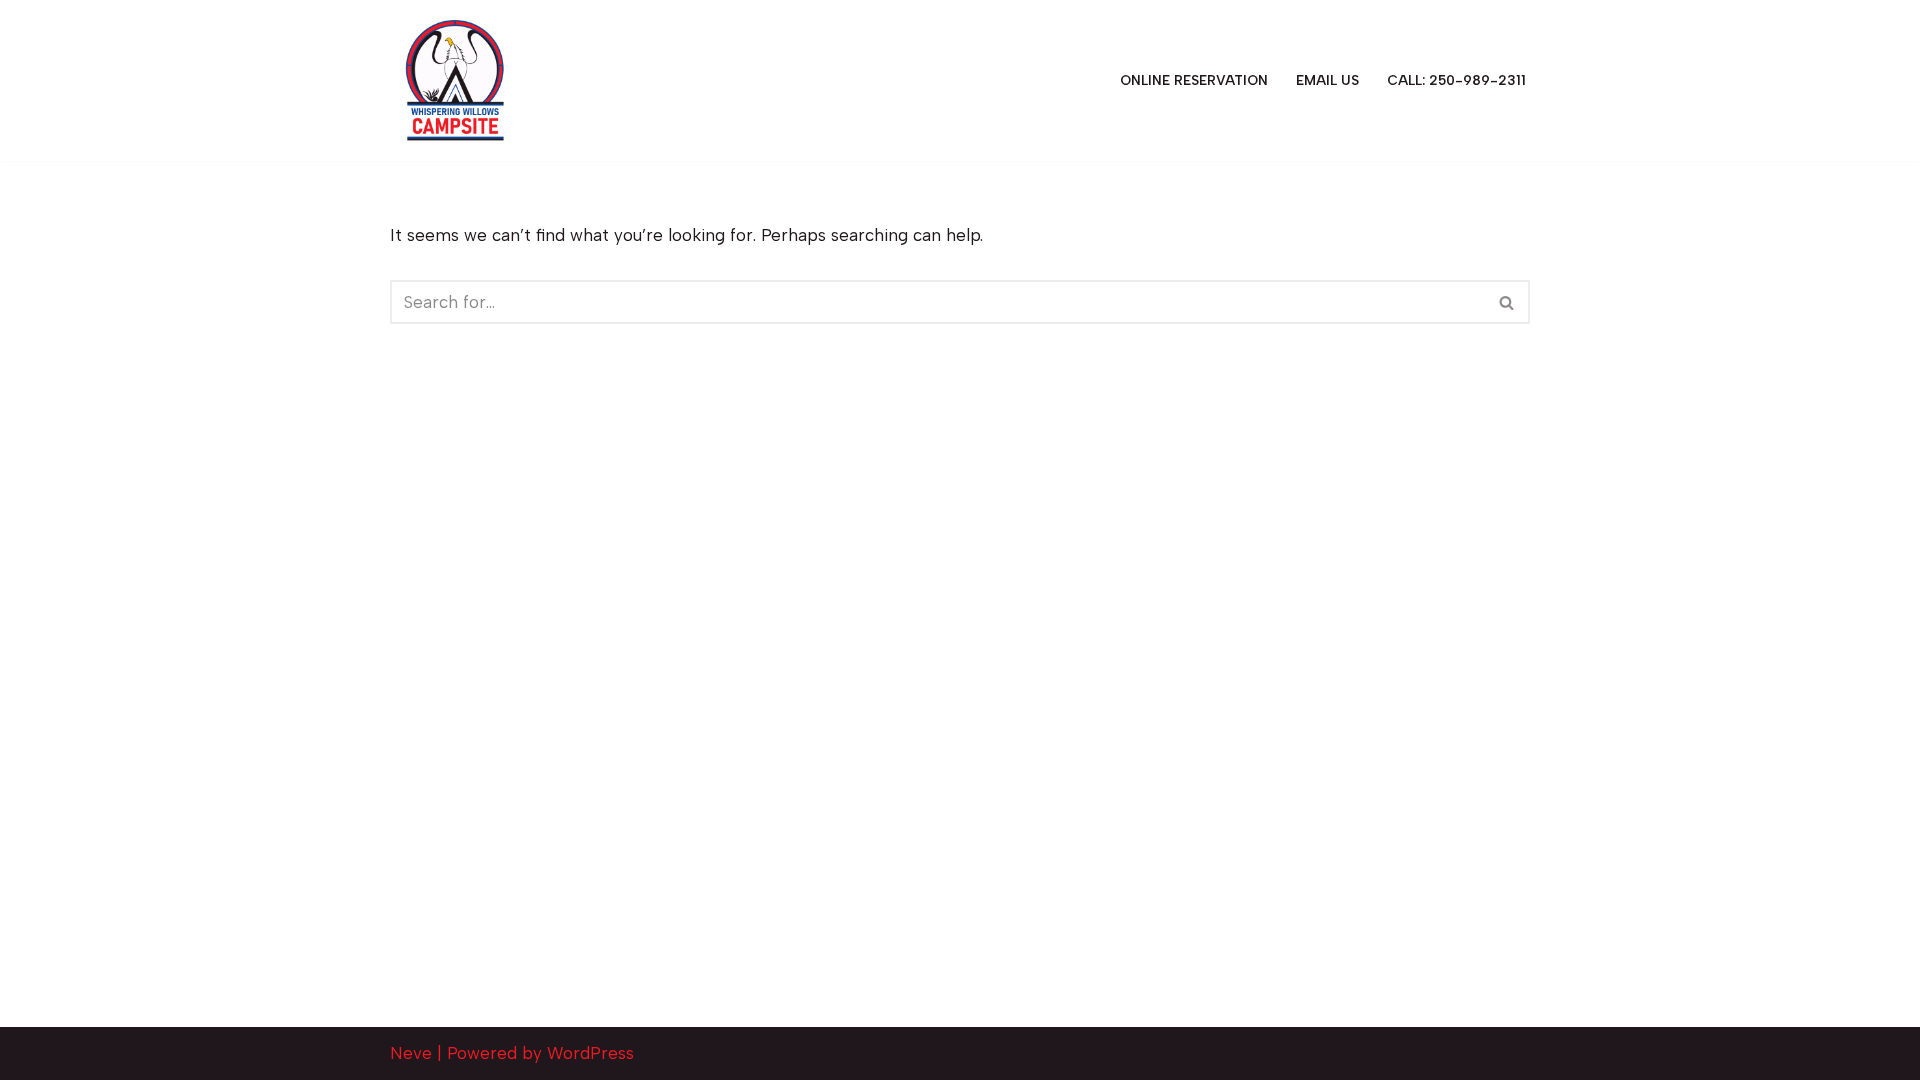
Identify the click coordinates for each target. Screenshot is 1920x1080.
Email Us (1327, 80)
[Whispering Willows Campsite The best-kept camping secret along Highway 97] (455, 80)
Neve (411, 1053)
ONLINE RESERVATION (1194, 80)
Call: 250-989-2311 (1456, 80)
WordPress (590, 1053)
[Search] (1507, 302)
